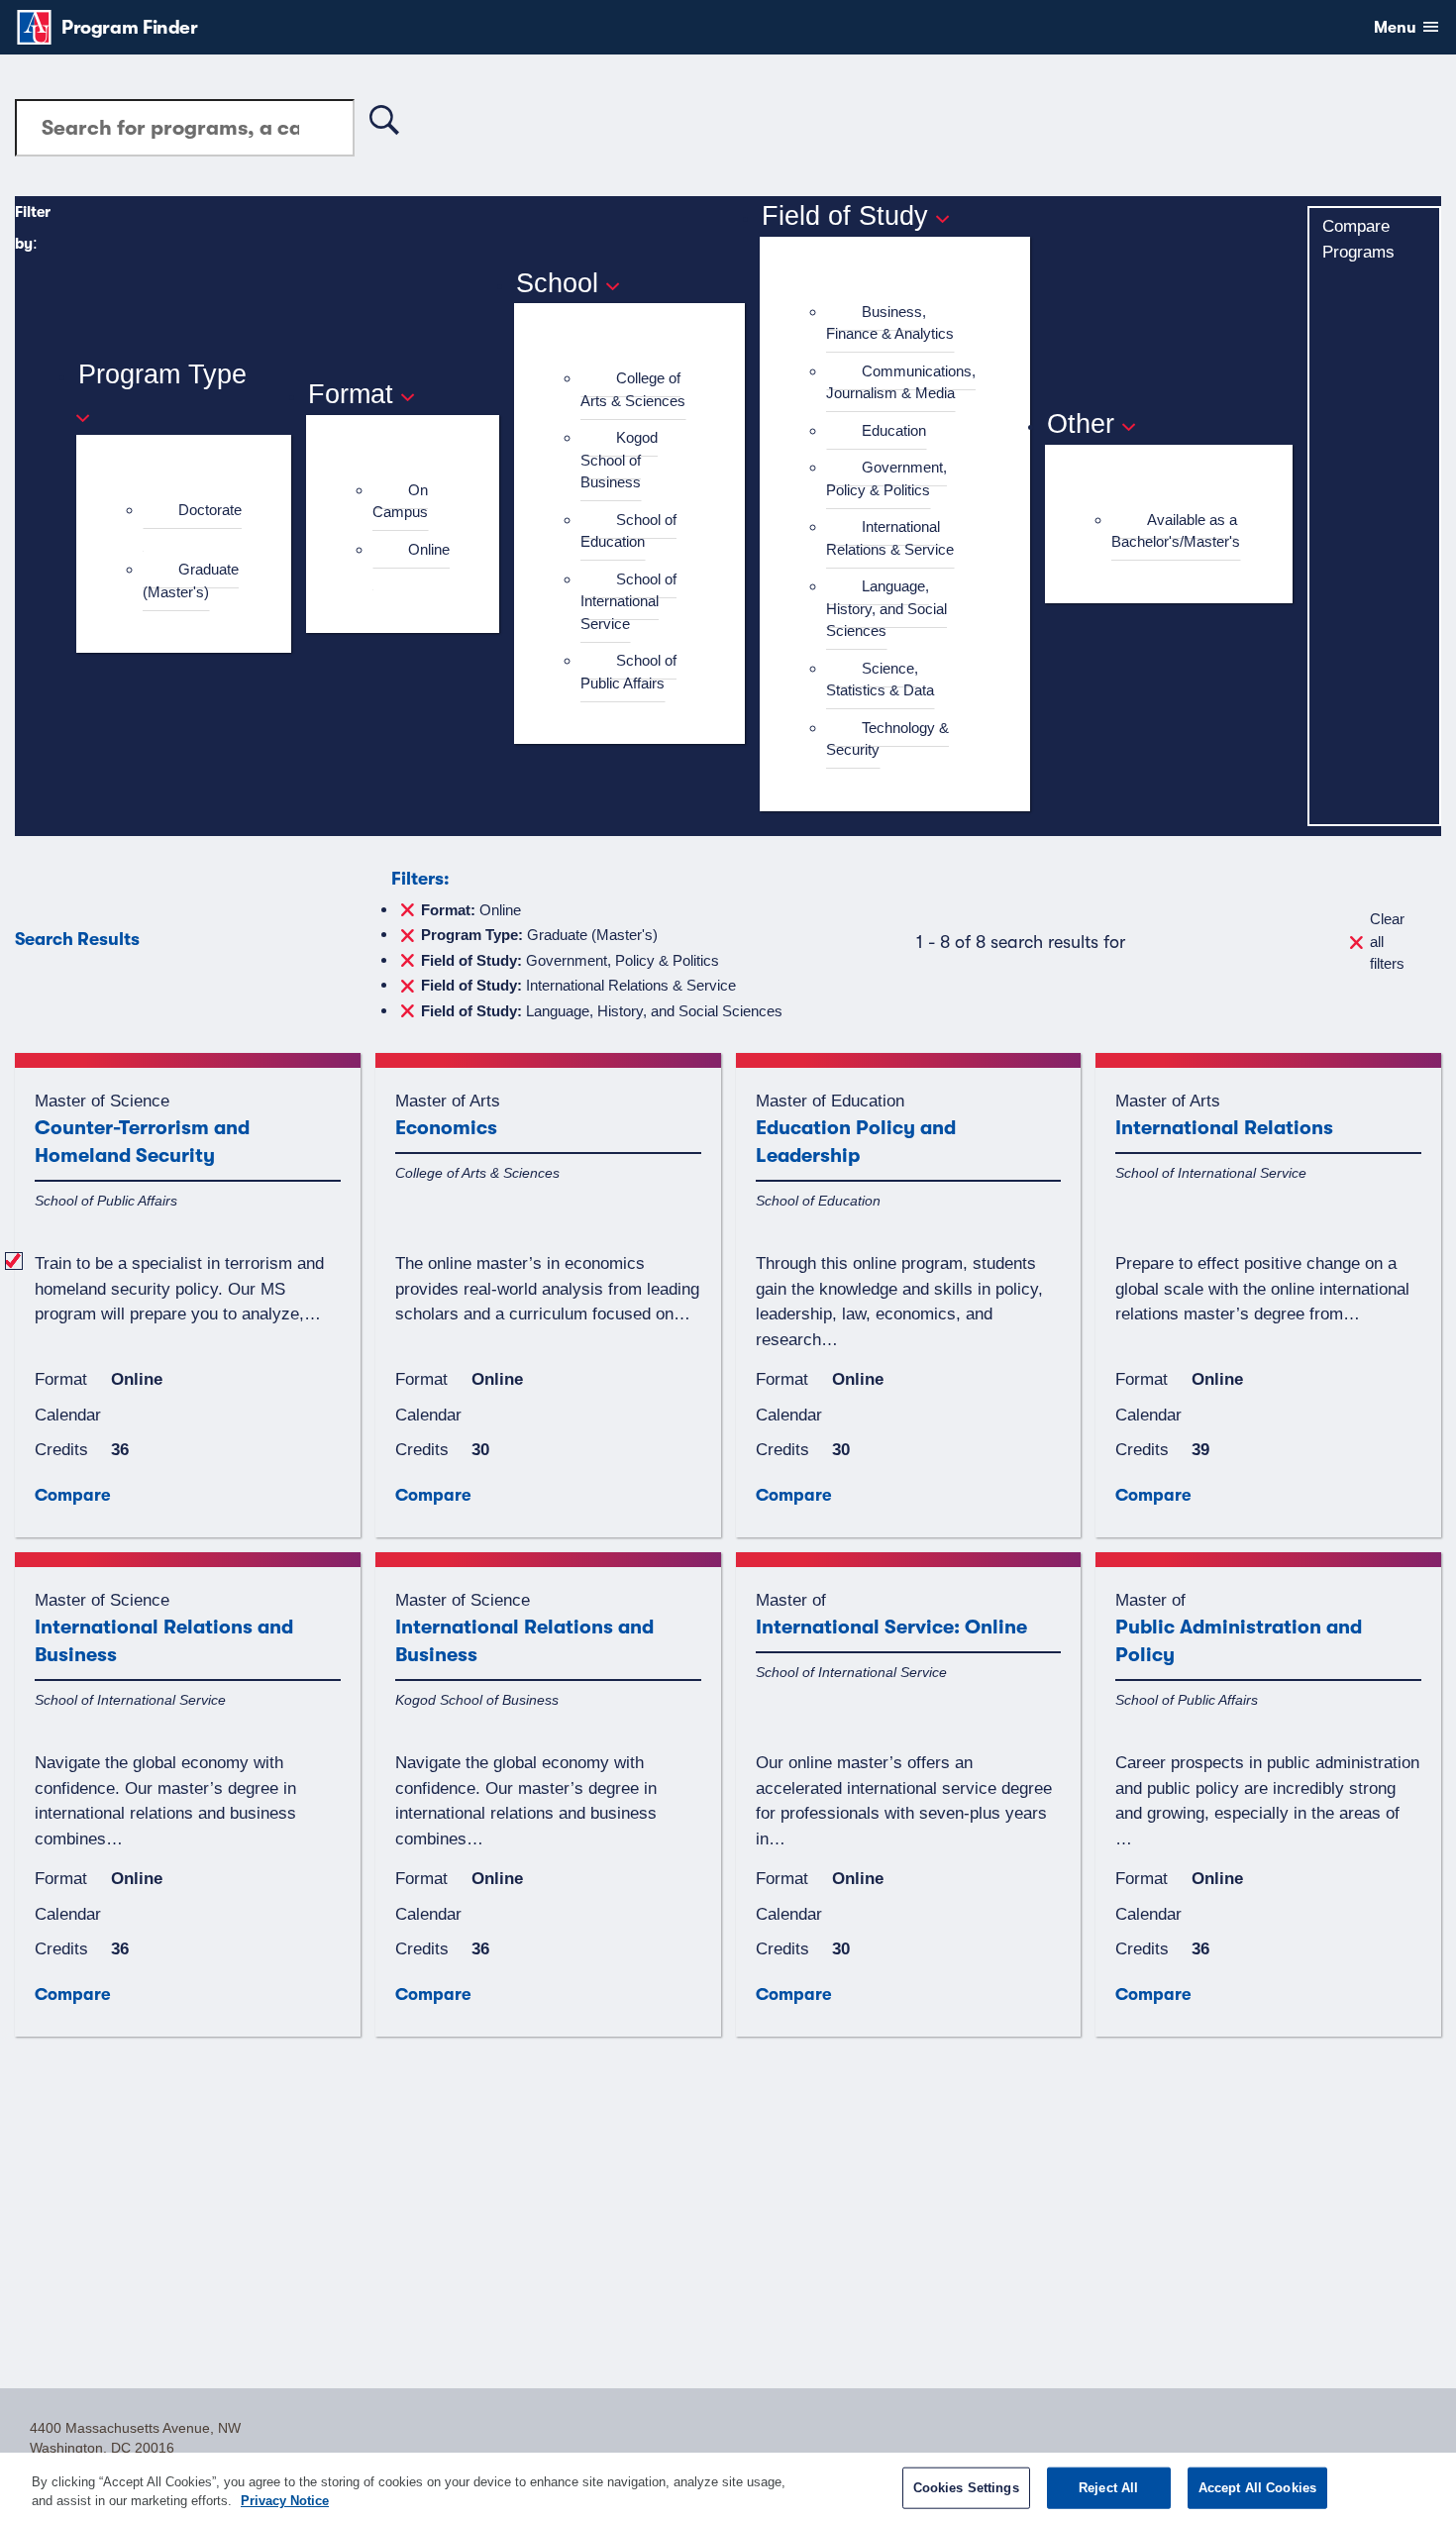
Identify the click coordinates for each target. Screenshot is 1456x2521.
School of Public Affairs (628, 672)
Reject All (1108, 2488)
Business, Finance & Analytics (890, 323)
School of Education (628, 531)
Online (429, 549)
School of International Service (628, 601)
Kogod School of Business (619, 460)
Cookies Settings (966, 2488)
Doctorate (210, 510)
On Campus (400, 501)
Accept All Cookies (1257, 2488)
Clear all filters (1387, 941)
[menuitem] (192, 522)
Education (894, 430)
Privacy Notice (285, 2501)
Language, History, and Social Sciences (886, 608)
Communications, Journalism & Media (901, 382)
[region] (728, 2487)
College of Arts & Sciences (633, 389)
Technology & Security (887, 739)
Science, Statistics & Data (880, 680)
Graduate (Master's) (191, 580)
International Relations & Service (890, 538)
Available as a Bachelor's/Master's (1176, 531)
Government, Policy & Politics (886, 478)
